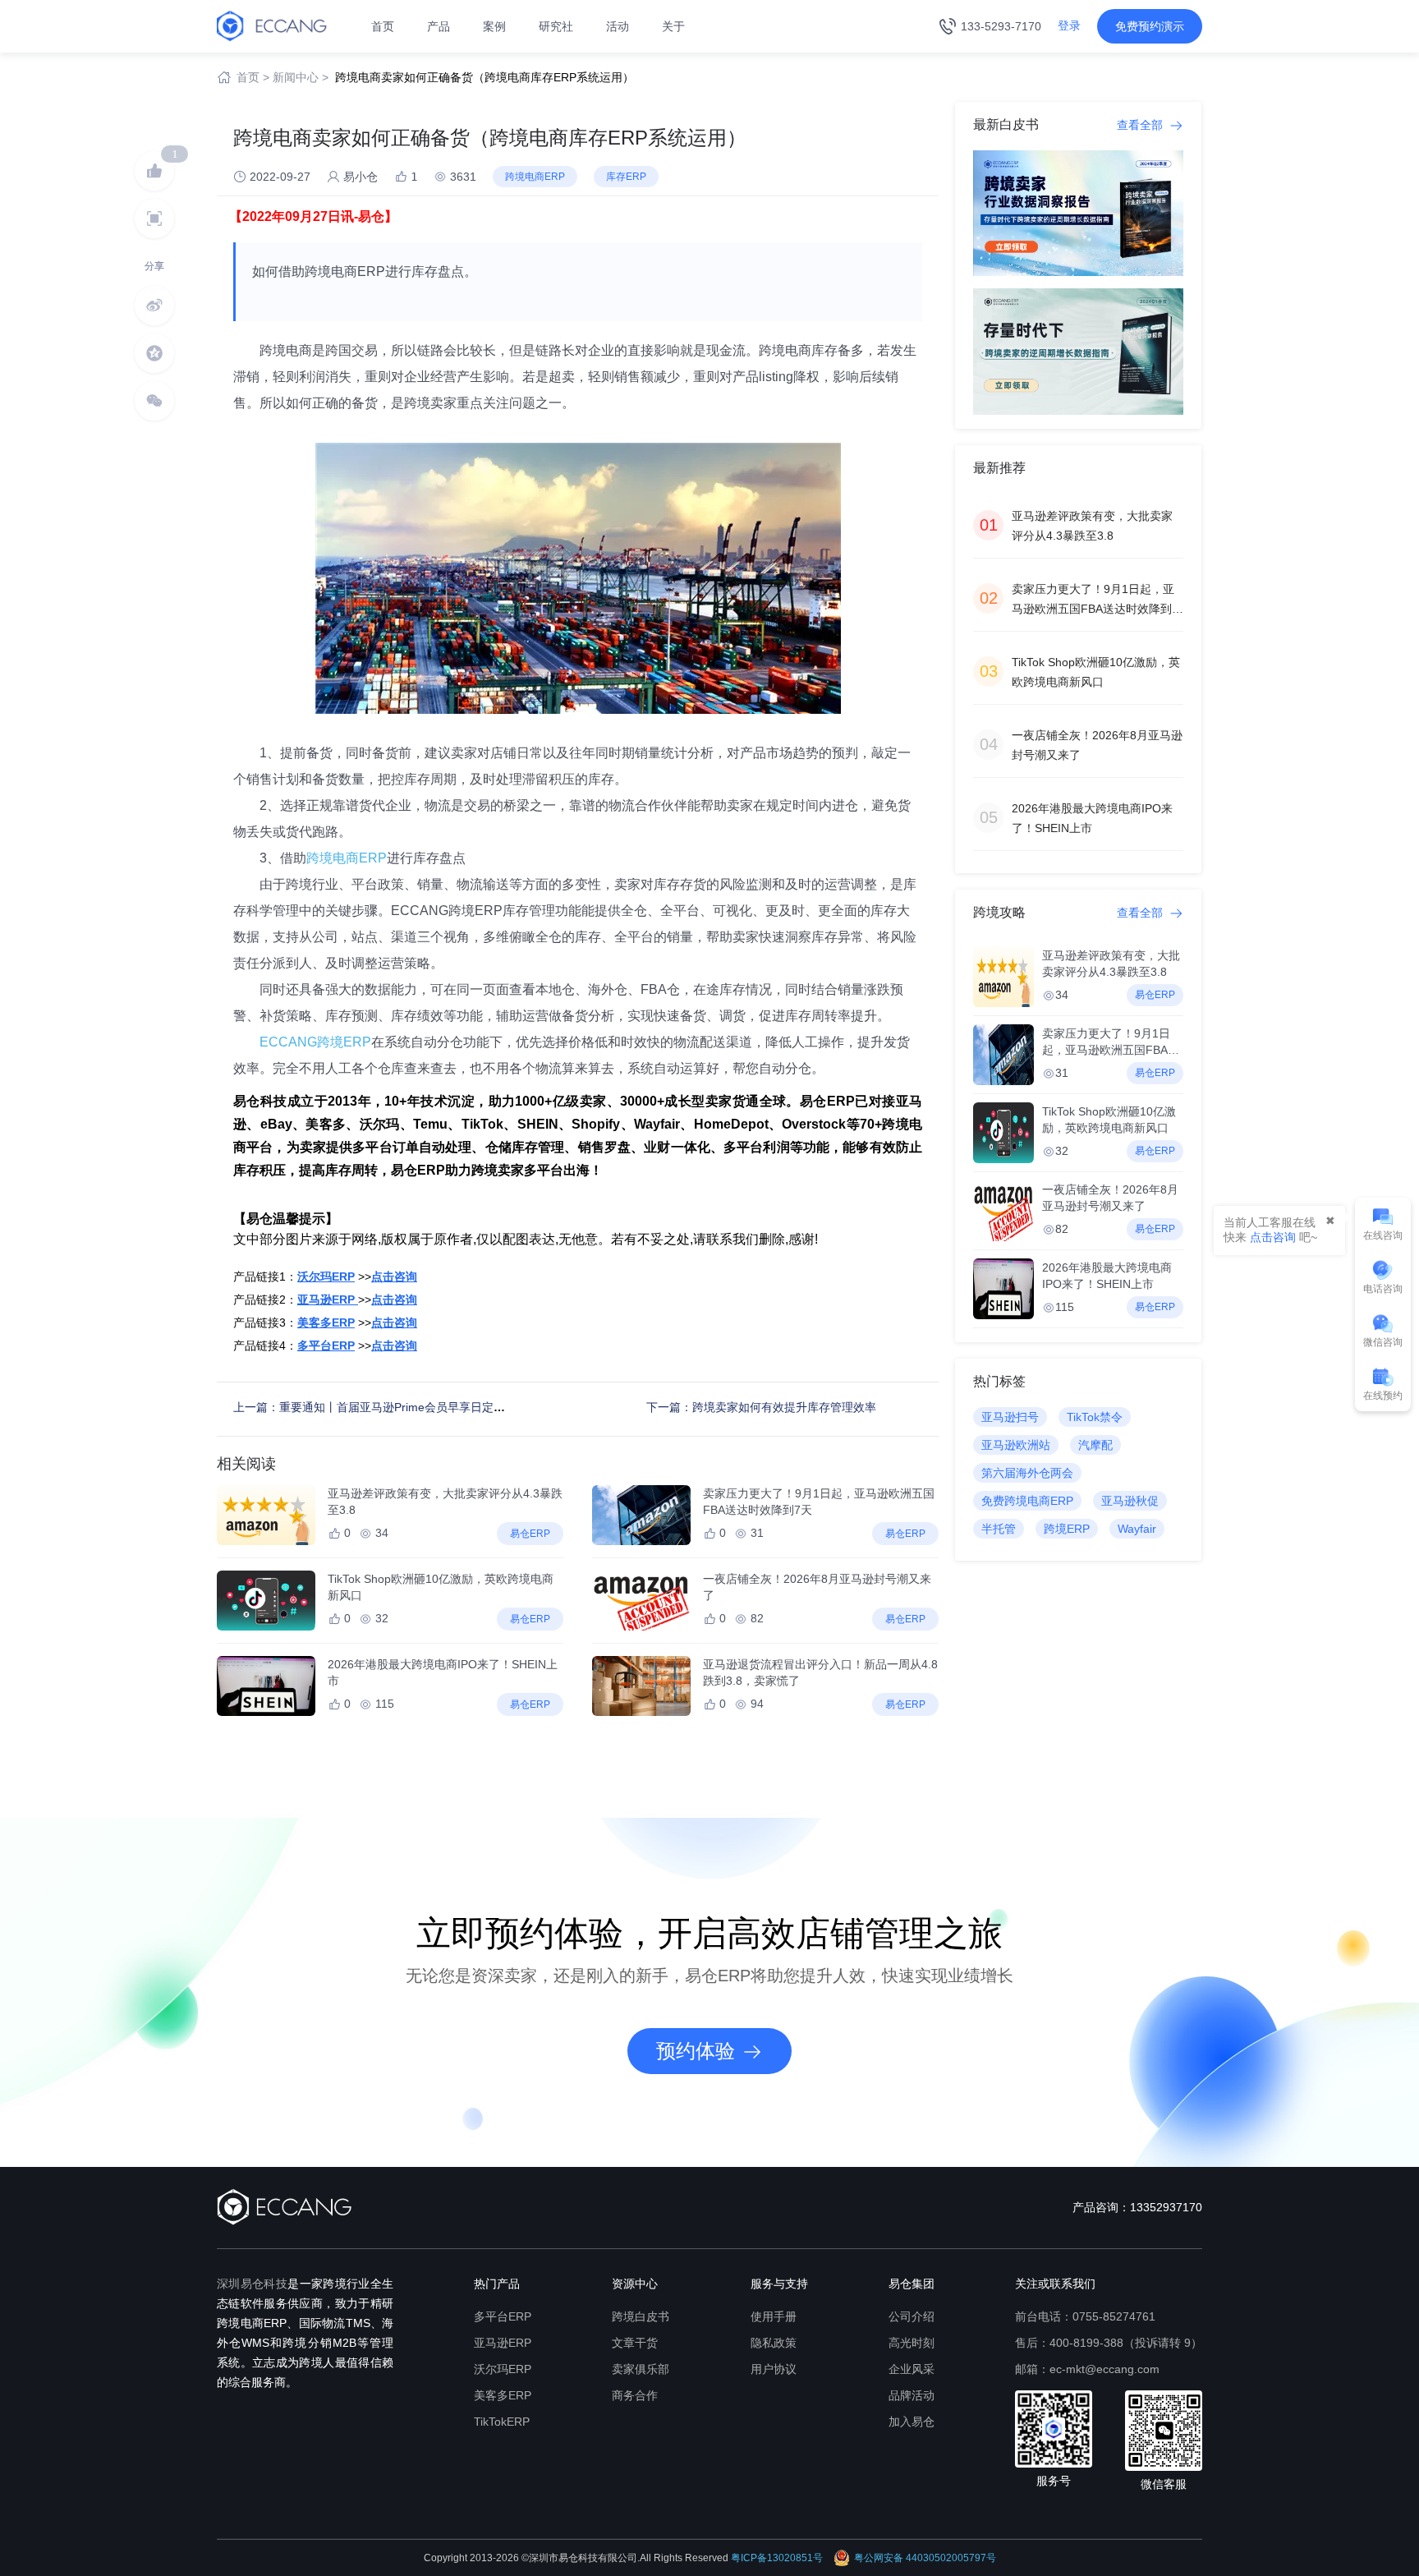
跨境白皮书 (641, 2316)
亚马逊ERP (503, 2343)
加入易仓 (912, 2422)
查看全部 (1141, 125)
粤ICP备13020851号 (777, 2558)
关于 (673, 26)
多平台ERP (503, 2316)
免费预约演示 (1150, 26)
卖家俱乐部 (641, 2369)
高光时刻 (912, 2343)
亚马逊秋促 (1130, 1501)
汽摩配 (1095, 1445)
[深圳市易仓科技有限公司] (272, 25)
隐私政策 (774, 2343)
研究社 (556, 26)
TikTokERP (502, 2422)
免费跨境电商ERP (1027, 1501)
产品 (439, 26)
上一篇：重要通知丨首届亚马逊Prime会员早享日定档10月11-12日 (402, 1407)
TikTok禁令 (1095, 1417)
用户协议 (774, 2369)
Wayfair (1137, 1529)
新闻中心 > (301, 77)
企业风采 (912, 2369)
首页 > (253, 77)
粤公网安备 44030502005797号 (925, 2558)
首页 (383, 26)
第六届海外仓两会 (1027, 1473)
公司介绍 (912, 2316)
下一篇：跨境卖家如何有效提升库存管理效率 (761, 1407)
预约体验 (696, 2051)
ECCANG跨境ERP (315, 1042)
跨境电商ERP (347, 858)
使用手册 (774, 2316)
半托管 (999, 1529)
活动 (618, 26)
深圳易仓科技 (252, 2284)
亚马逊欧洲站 (1016, 1445)
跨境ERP (1067, 1529)
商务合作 (635, 2395)
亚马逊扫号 (1010, 1417)
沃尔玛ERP (503, 2369)
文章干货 (635, 2343)
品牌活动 (912, 2395)
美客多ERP (503, 2395)
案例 (494, 26)
